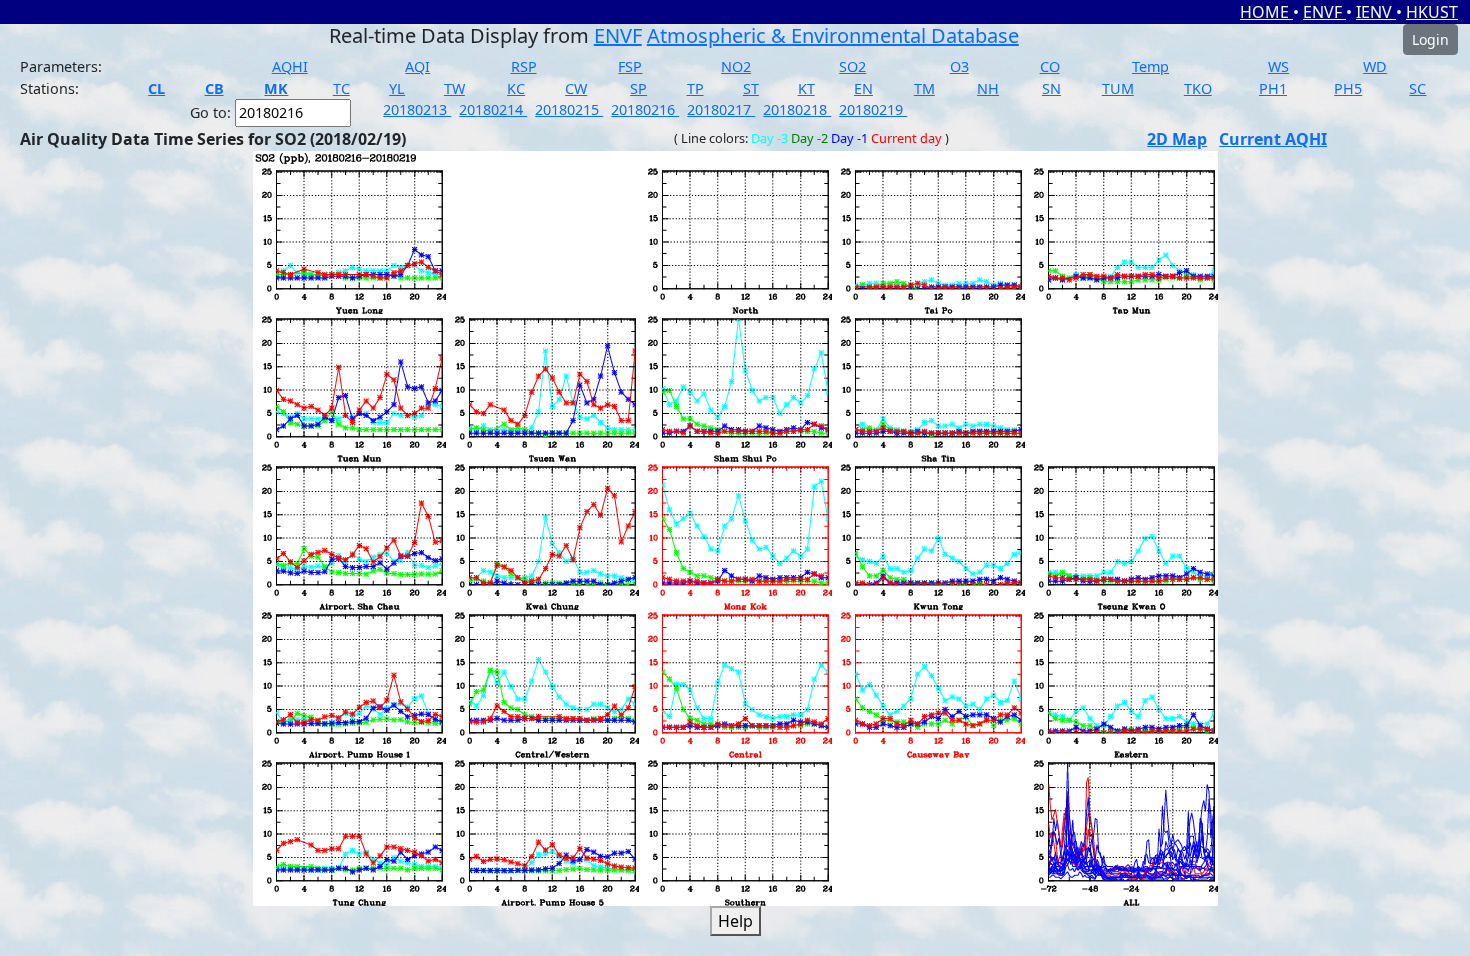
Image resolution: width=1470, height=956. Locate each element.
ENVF (1324, 12)
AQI (417, 66)
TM (924, 88)
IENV (1376, 12)
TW (454, 88)
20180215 (569, 109)
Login (1430, 39)
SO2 (852, 66)
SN (1051, 88)
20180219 (873, 109)
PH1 (1273, 88)
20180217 (721, 109)
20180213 (417, 109)
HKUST (1432, 12)
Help (735, 921)
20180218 (797, 109)
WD (1375, 66)
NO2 (736, 66)
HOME (1266, 12)
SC (1417, 88)
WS (1278, 66)
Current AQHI (1273, 139)
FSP (630, 66)
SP (638, 88)
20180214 (493, 109)
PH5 (1348, 88)
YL (397, 88)
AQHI (290, 66)
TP (695, 88)
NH (988, 88)
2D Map (1177, 139)
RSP (524, 66)
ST (751, 88)
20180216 (645, 109)
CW (576, 88)
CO (1050, 66)
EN (863, 88)
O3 (959, 66)
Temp (1150, 66)
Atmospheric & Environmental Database (833, 35)
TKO (1198, 88)
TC (341, 88)
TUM (1118, 88)
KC (516, 88)
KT (806, 88)
